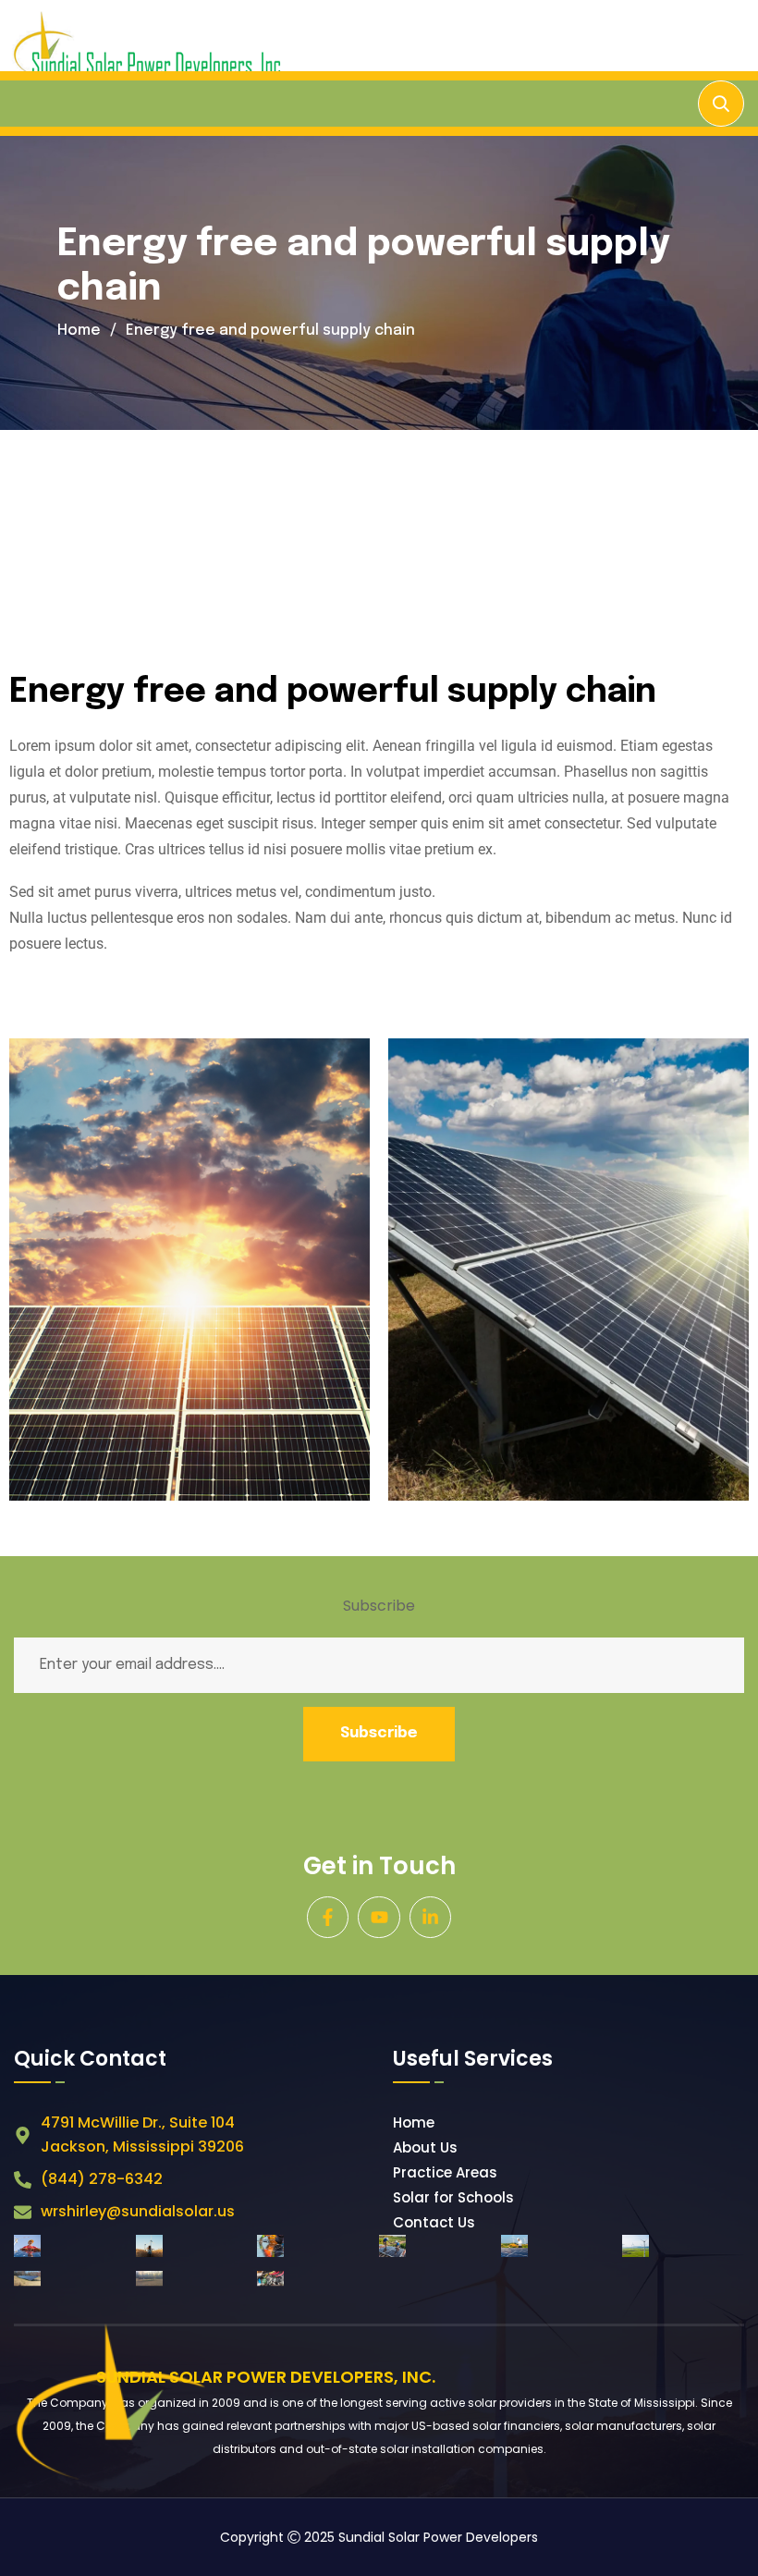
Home (79, 331)
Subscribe (379, 1733)
